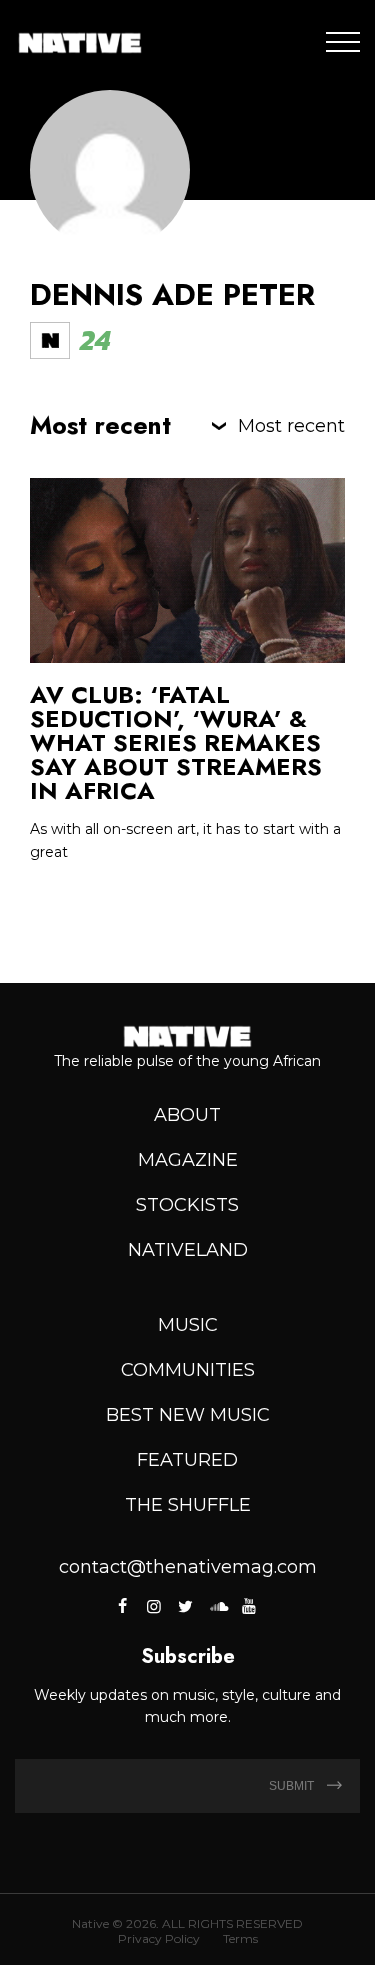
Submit (293, 1786)
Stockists (187, 1205)
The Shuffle (188, 1505)
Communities (188, 1370)
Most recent (291, 426)
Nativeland (188, 1250)
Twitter (186, 1606)
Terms (240, 1938)
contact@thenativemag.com (188, 1567)
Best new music (188, 1415)
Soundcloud (217, 1606)
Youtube (249, 1606)
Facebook (123, 1606)
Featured (187, 1460)
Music (188, 1325)
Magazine (188, 1160)
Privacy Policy (159, 1938)
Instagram (154, 1606)
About (187, 1115)
